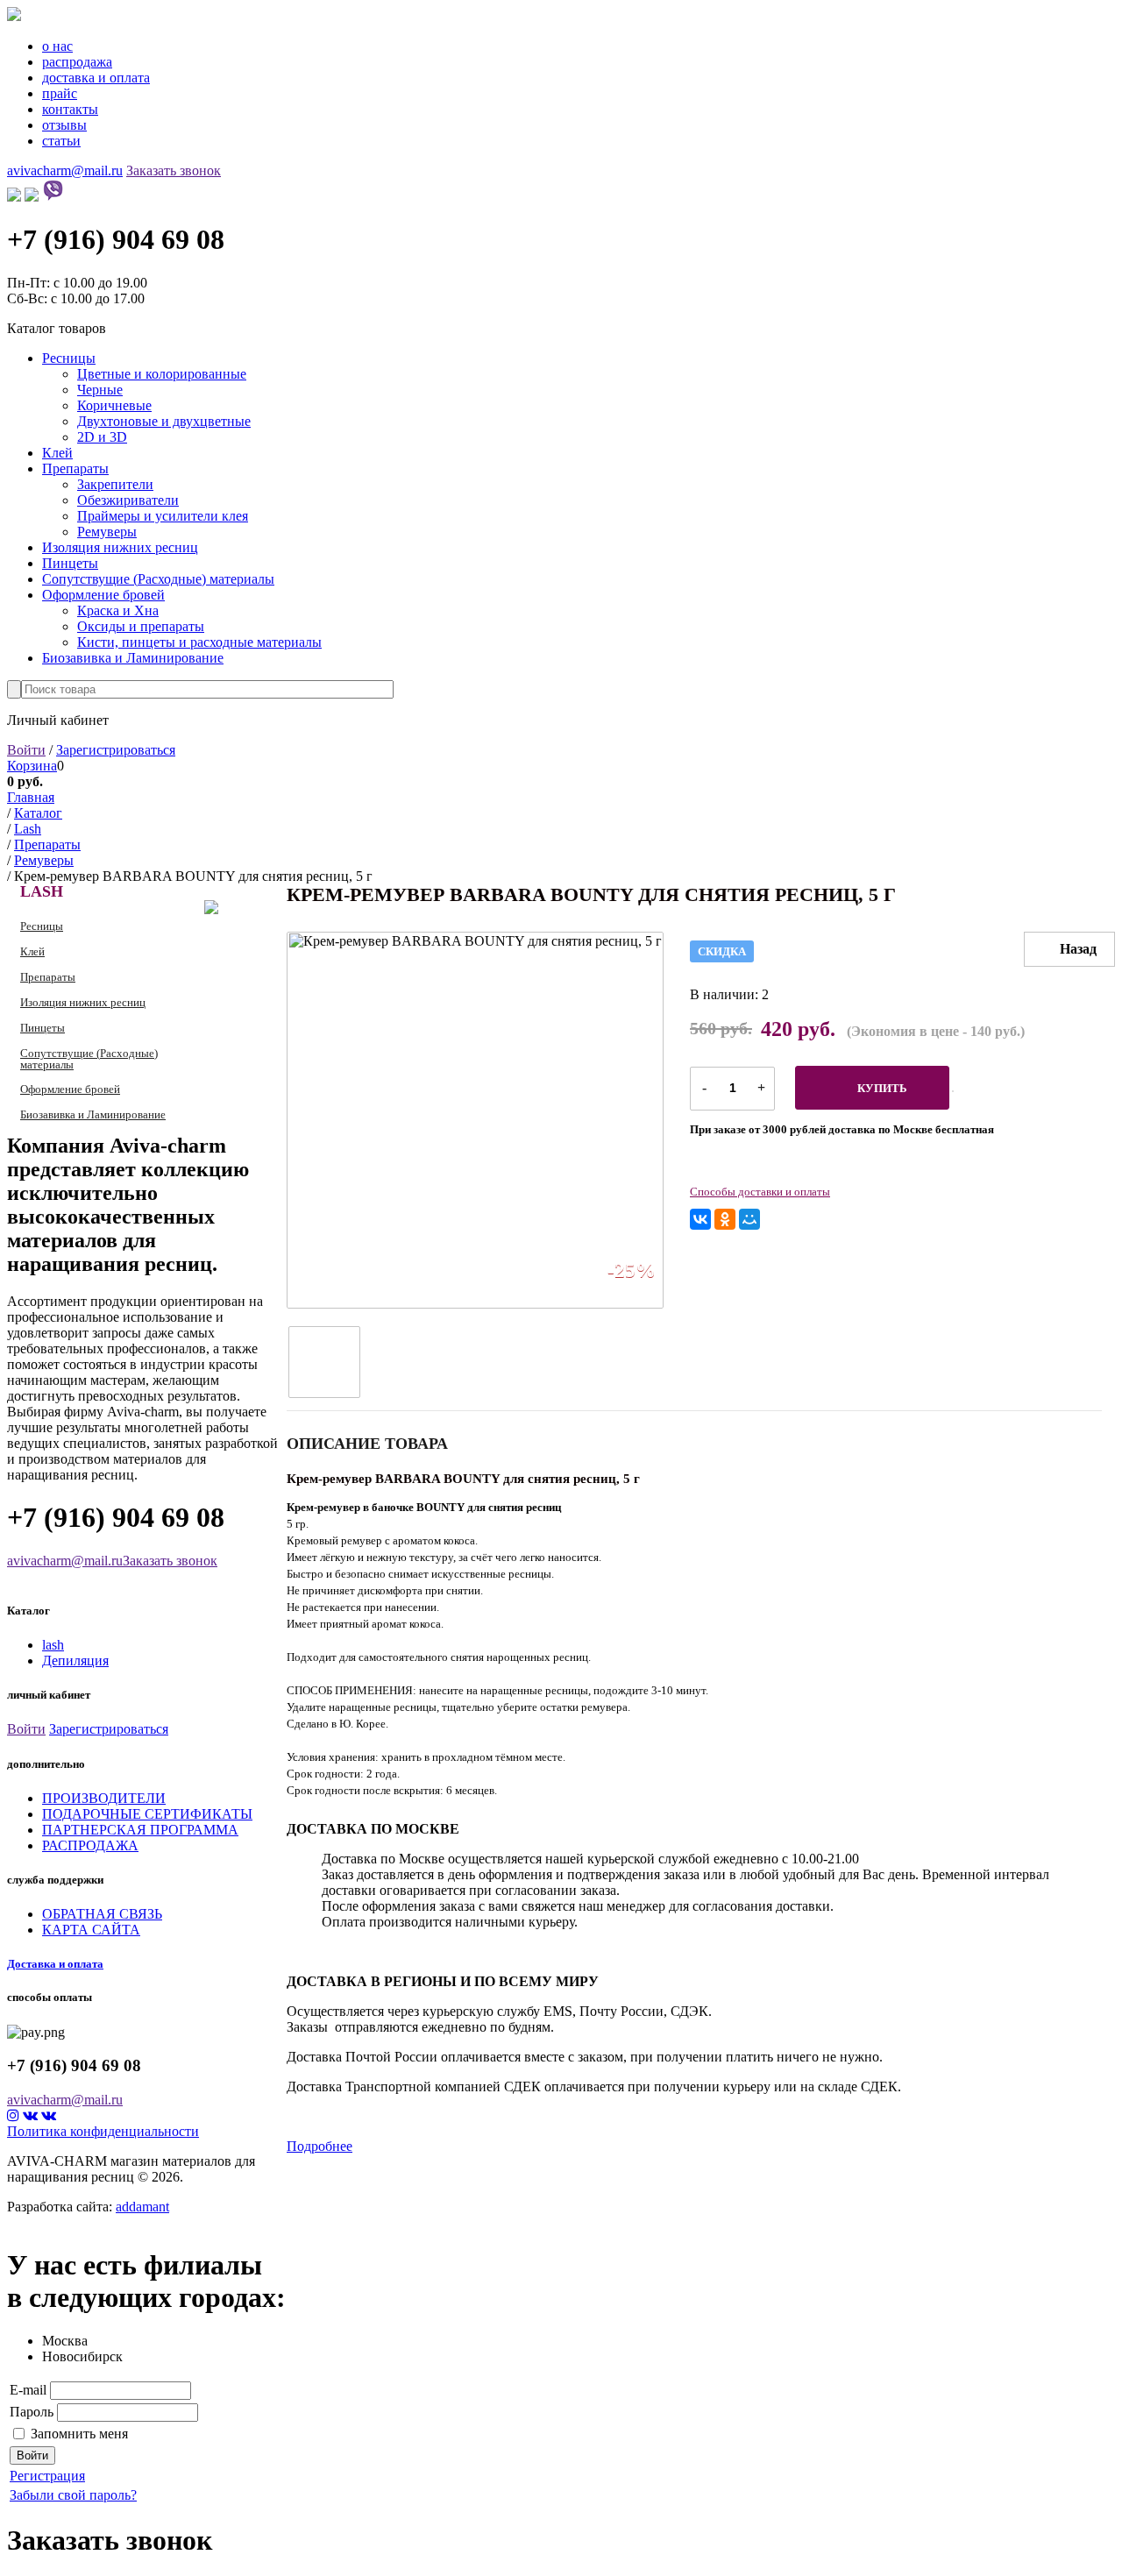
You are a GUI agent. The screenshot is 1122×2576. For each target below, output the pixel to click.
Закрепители (115, 484)
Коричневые (114, 405)
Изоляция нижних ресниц (120, 547)
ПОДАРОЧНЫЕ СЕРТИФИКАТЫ (147, 1814)
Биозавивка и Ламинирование (133, 658)
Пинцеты (70, 563)
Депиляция (75, 1661)
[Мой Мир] (749, 1219)
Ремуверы (107, 532)
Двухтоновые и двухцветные (164, 421)
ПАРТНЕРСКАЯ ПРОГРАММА (140, 1830)
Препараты (75, 468)
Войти (26, 750)
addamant (142, 2207)
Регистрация (47, 2476)
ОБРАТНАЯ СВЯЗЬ (102, 1914)
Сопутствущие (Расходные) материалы (158, 579)
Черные (100, 390)
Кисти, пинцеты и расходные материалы (199, 642)
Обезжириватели (128, 500)
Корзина (32, 766)
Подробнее (320, 2146)
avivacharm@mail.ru (65, 170)
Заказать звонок (174, 170)
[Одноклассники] (725, 1219)
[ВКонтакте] (700, 1219)
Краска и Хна (118, 610)
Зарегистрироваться (116, 750)
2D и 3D (102, 437)
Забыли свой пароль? (73, 2495)
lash (53, 1645)
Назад (1078, 949)
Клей (57, 453)
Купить (882, 1088)
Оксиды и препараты (141, 626)
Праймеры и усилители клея (163, 516)
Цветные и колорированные (162, 374)
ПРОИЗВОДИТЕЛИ (104, 1798)
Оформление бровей (103, 595)
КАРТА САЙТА (91, 1930)
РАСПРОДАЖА (90, 1845)
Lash (42, 891)
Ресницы (69, 358)
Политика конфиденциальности (103, 2131)
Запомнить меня (79, 2434)
